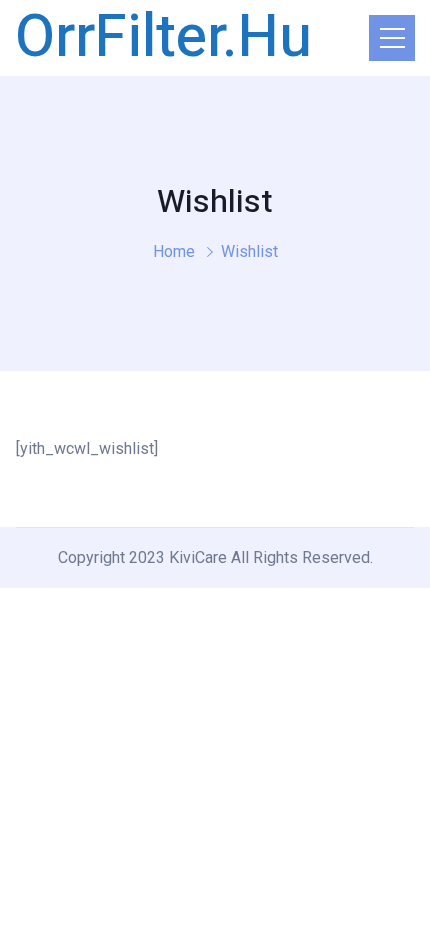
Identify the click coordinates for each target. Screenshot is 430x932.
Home (174, 251)
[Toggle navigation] (392, 38)
